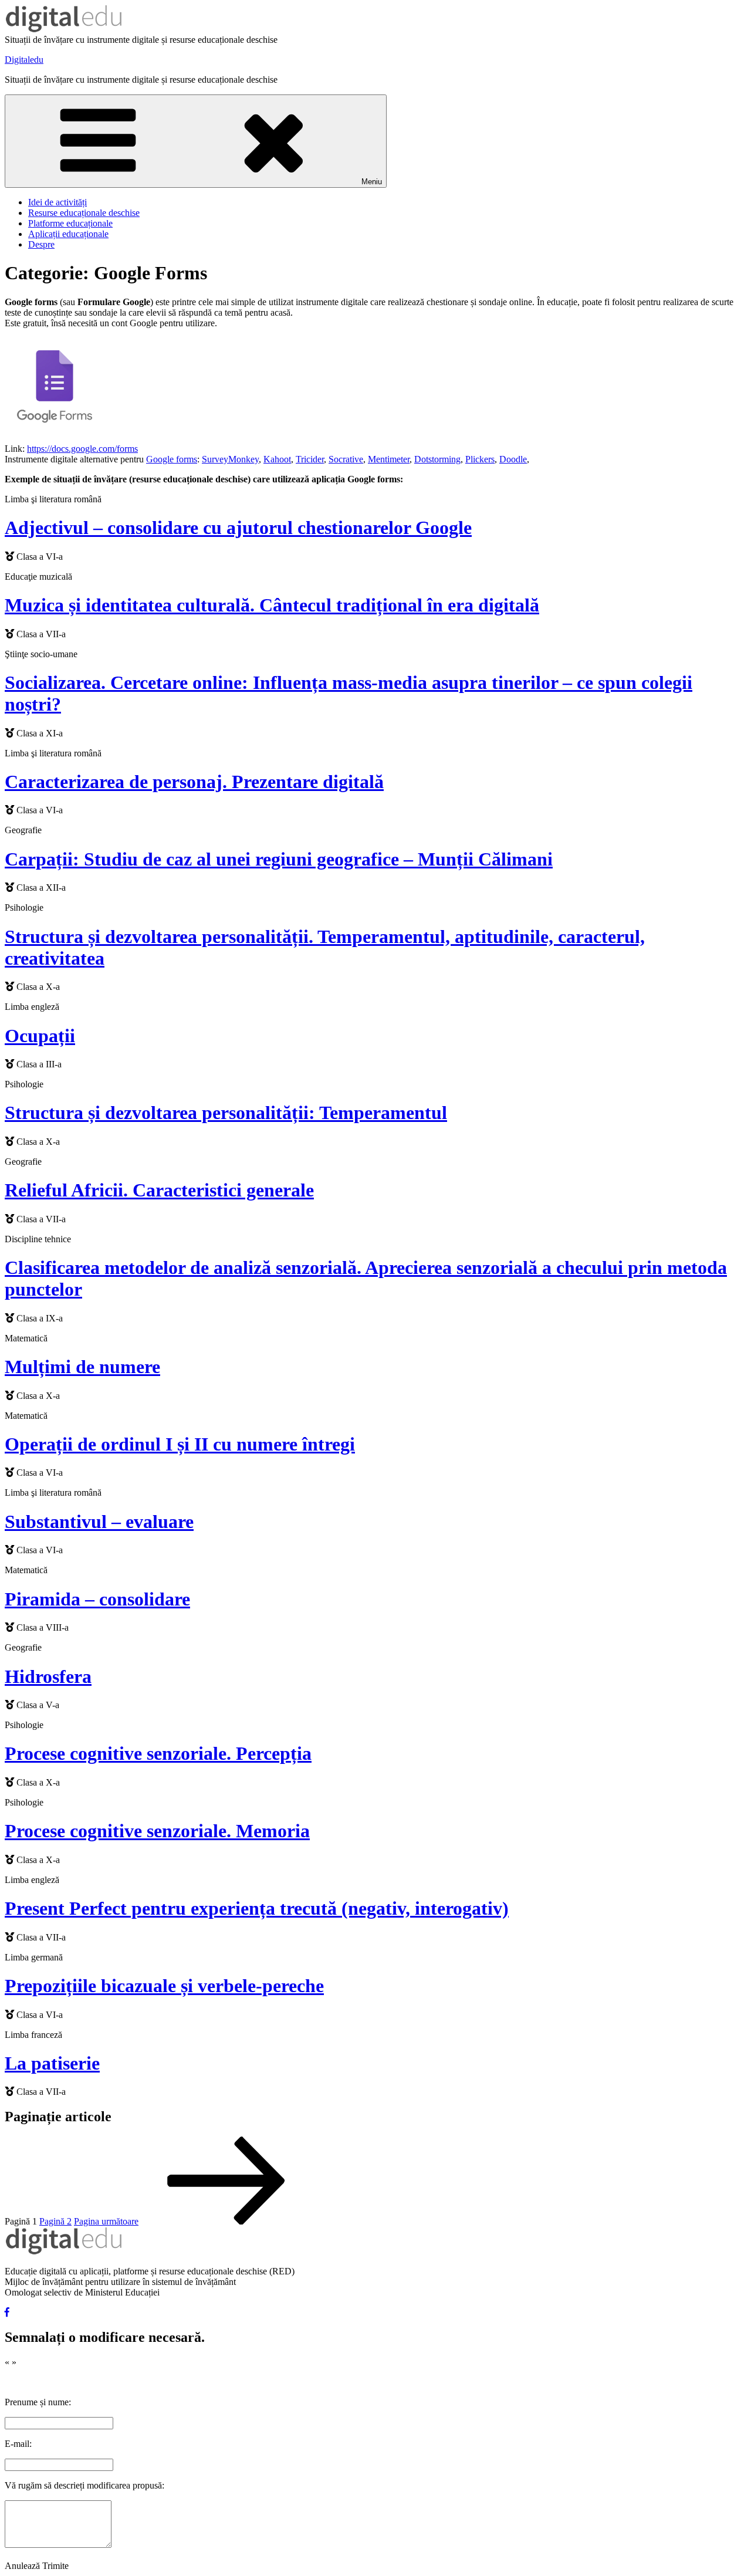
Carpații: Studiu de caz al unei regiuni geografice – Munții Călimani (279, 859)
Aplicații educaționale (68, 234)
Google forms (172, 459)
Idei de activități (57, 202)
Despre (41, 244)
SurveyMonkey (230, 459)
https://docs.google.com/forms (82, 449)
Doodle (513, 459)
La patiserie (52, 2063)
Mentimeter (389, 459)
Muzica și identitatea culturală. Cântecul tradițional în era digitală (272, 605)
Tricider (310, 459)
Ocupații (40, 1036)
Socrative (346, 459)
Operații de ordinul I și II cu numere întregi (180, 1444)
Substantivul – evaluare (99, 1522)
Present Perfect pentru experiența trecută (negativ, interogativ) (257, 1908)
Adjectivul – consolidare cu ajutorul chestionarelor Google (238, 528)
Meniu (372, 182)
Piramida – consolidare (97, 1599)
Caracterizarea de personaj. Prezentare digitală (194, 782)
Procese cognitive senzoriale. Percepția (158, 1753)
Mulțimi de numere (82, 1367)
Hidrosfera (48, 1676)
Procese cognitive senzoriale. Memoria (157, 1831)
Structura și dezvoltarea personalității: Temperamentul (226, 1113)
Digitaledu (24, 60)
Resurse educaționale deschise (84, 213)
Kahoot (277, 459)
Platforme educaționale (70, 223)
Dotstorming (437, 459)
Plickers (480, 459)
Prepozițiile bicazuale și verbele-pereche (164, 1986)
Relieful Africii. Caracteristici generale (159, 1190)
